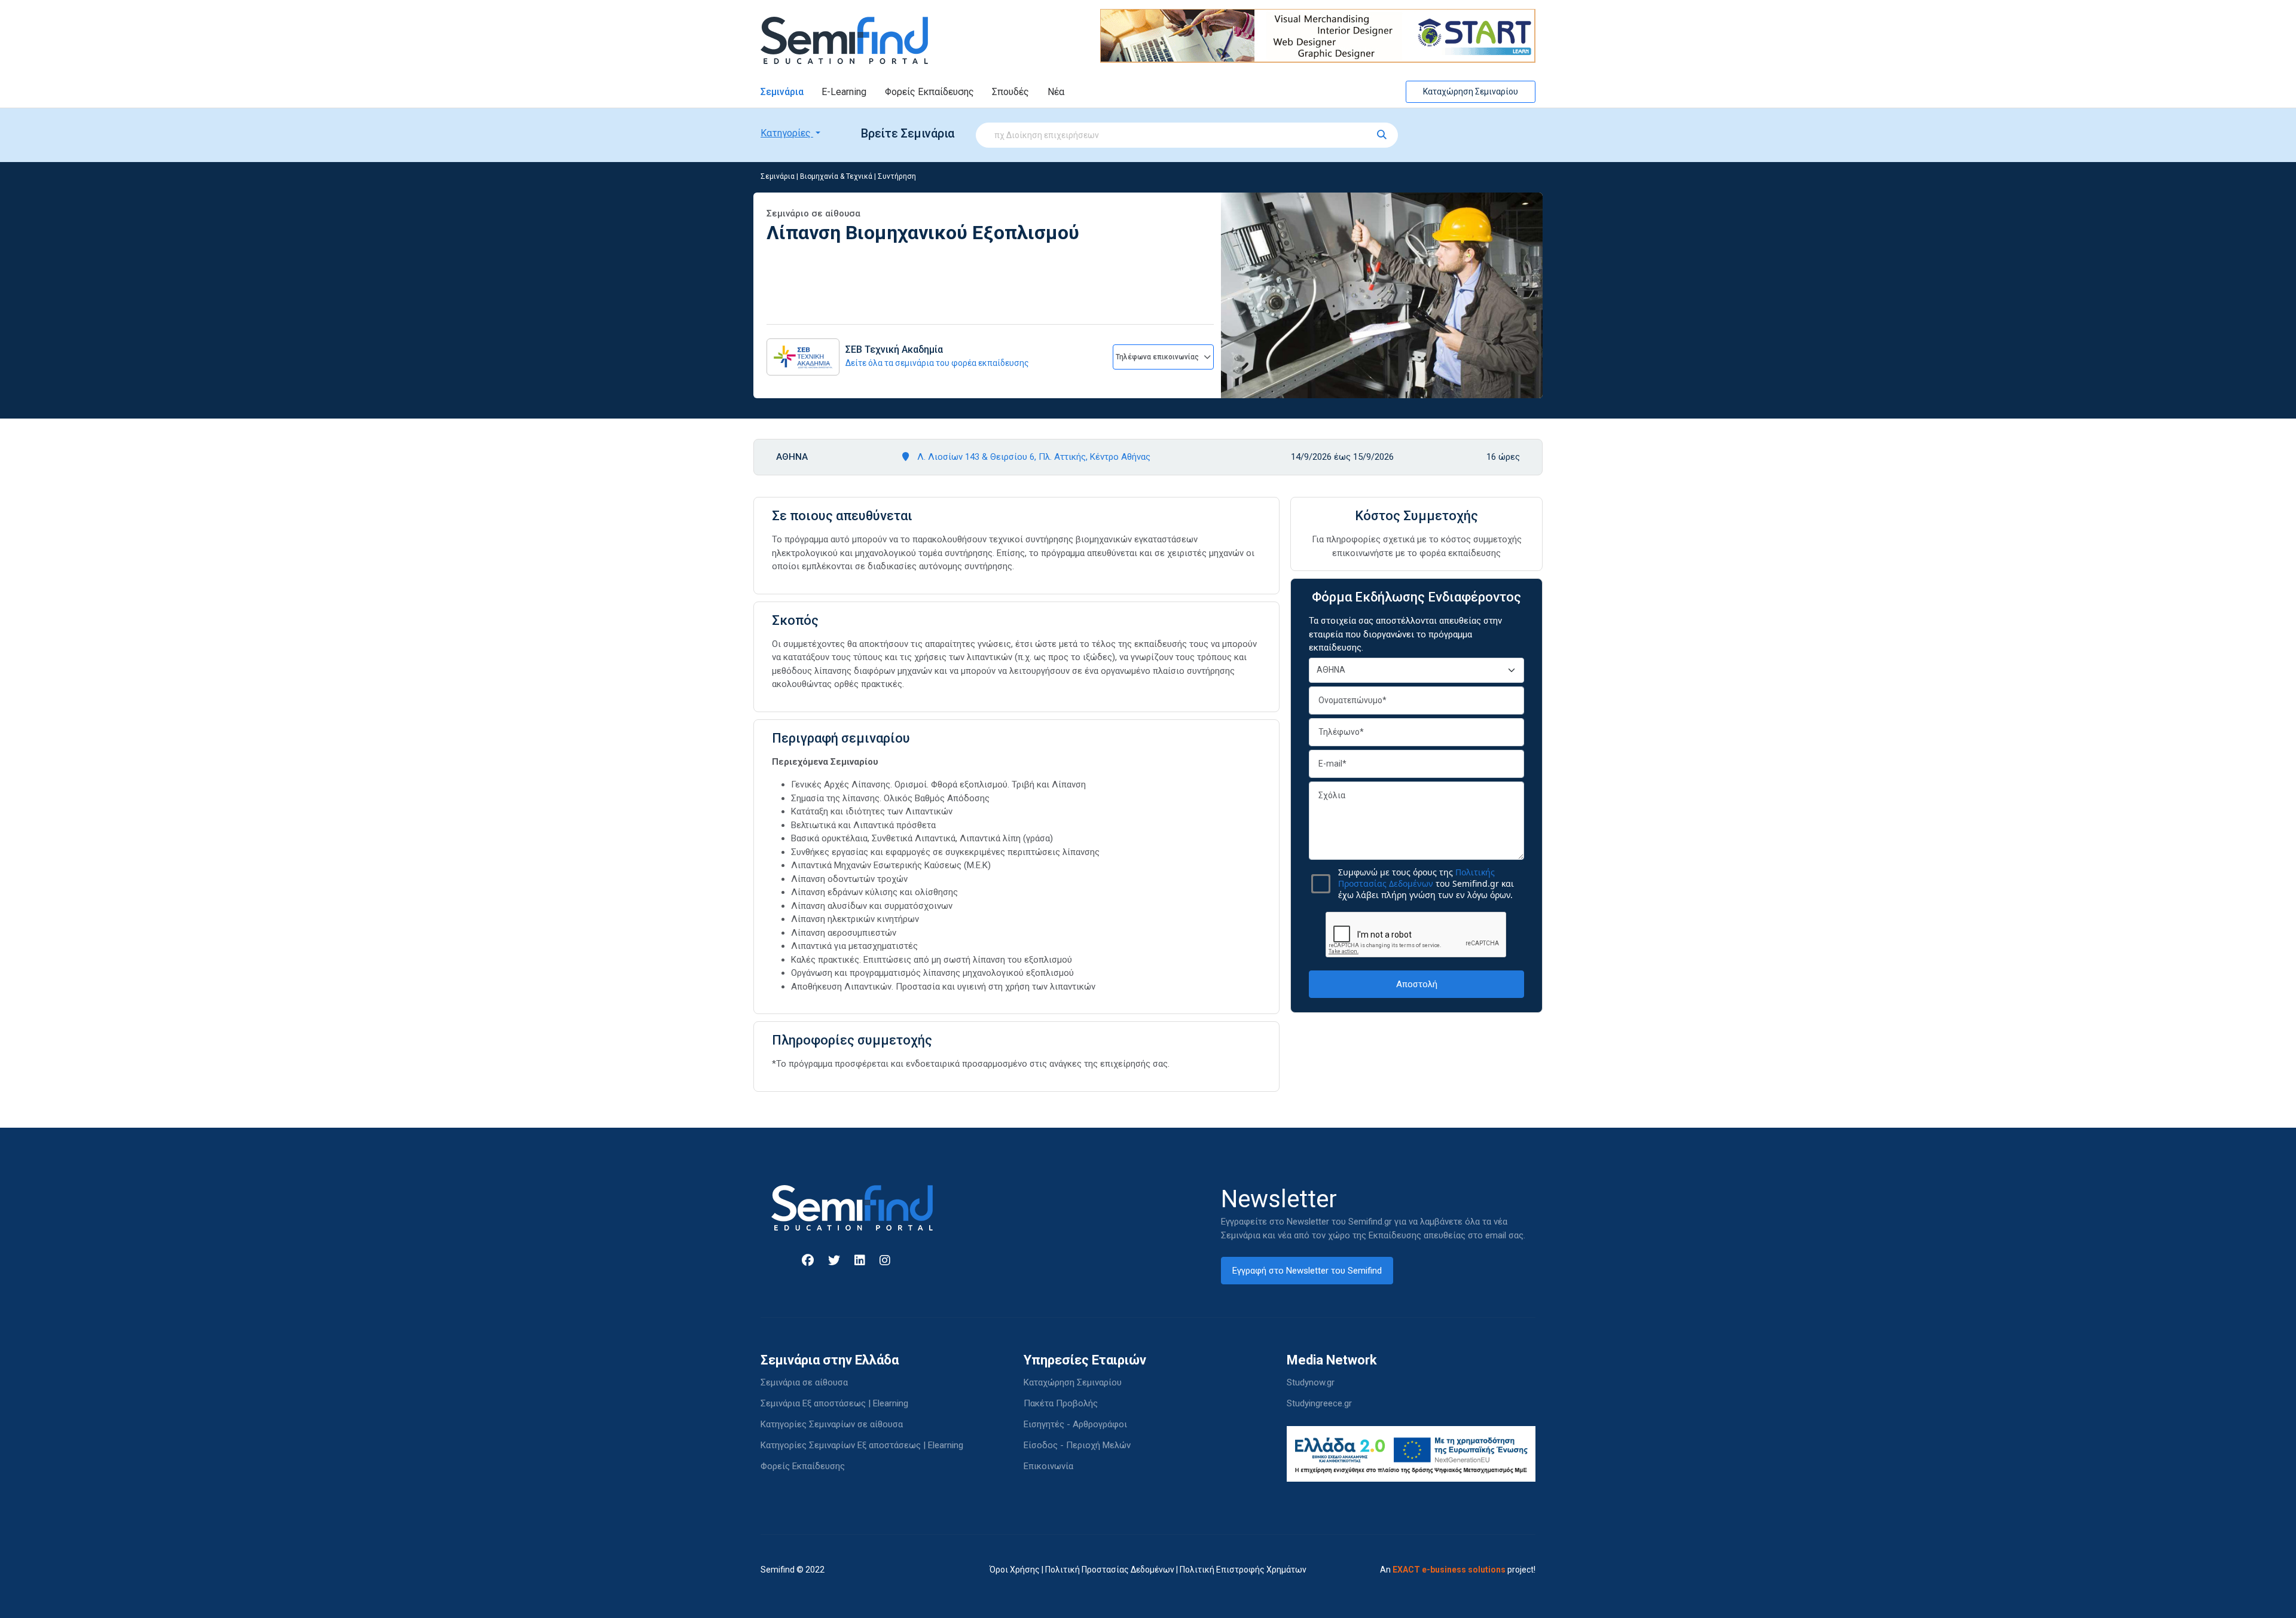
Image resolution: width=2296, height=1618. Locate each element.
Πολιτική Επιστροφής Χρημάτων (1243, 1570)
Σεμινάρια (782, 92)
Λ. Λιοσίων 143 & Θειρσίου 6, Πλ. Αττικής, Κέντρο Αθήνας (1033, 457)
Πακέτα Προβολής (1061, 1403)
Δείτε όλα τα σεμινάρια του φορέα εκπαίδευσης (937, 363)
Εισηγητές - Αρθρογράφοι (1075, 1424)
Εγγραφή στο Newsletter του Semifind (1307, 1271)
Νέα (1056, 92)
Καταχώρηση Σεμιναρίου (1471, 91)
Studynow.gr (1311, 1382)
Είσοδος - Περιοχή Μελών (1077, 1445)
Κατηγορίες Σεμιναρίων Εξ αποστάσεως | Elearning (862, 1445)
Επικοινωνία (1048, 1466)
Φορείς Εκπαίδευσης (929, 92)
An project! (1458, 1570)
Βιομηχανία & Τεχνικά (836, 176)
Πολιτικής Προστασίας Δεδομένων (1416, 878)
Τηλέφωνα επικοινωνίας (1158, 357)
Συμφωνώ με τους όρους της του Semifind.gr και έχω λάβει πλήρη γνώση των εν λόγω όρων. (1426, 883)
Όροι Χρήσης (1015, 1570)
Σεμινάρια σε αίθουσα (804, 1382)
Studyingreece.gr (1319, 1403)
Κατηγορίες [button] (787, 133)
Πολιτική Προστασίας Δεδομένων (1110, 1570)
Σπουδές (1010, 92)
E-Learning (844, 92)
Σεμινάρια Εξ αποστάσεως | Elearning (834, 1403)
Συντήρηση (897, 176)
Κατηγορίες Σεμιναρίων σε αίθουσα (832, 1424)
